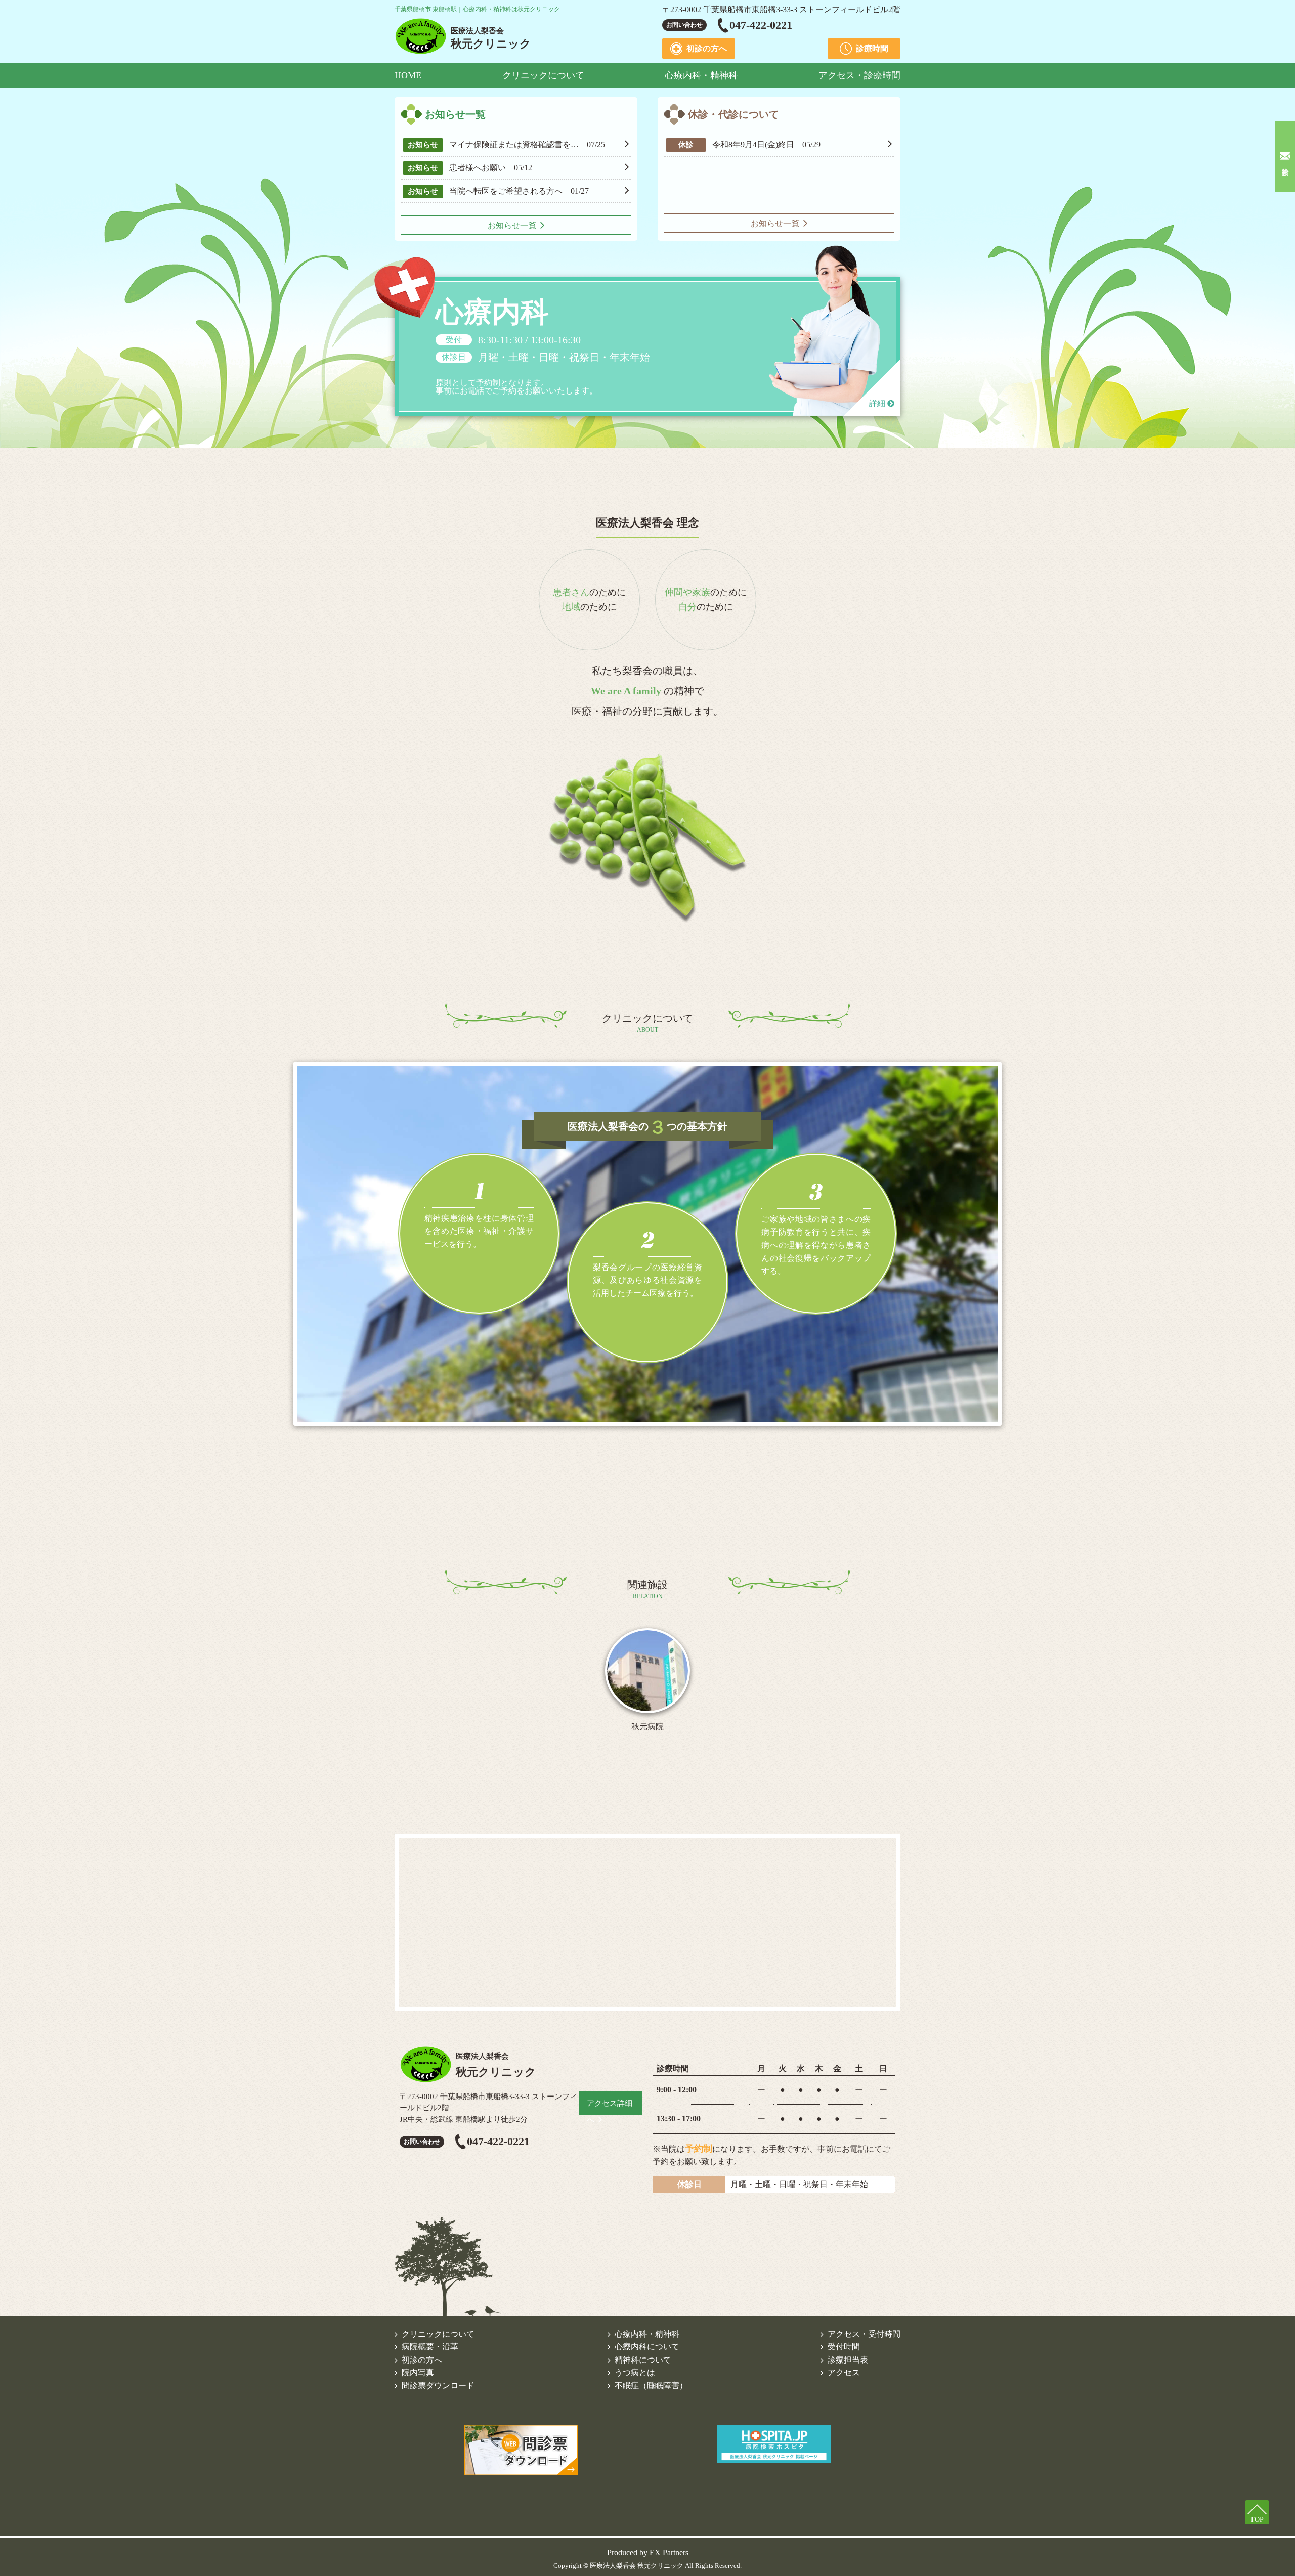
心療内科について (647, 2347)
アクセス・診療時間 (859, 75)
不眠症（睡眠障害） (651, 2386)
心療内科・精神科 (701, 75)
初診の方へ (707, 48)
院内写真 (418, 2372)
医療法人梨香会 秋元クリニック (637, 2566)
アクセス (844, 2372)
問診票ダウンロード (438, 2386)
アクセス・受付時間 (864, 2334)
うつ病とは (635, 2372)
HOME (408, 75)
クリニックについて (543, 75)
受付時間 (844, 2347)
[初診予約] (1285, 157)
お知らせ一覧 (512, 225)
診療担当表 (848, 2360)
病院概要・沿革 (430, 2347)
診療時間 (872, 48)
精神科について (643, 2360)
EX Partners (669, 2552)
